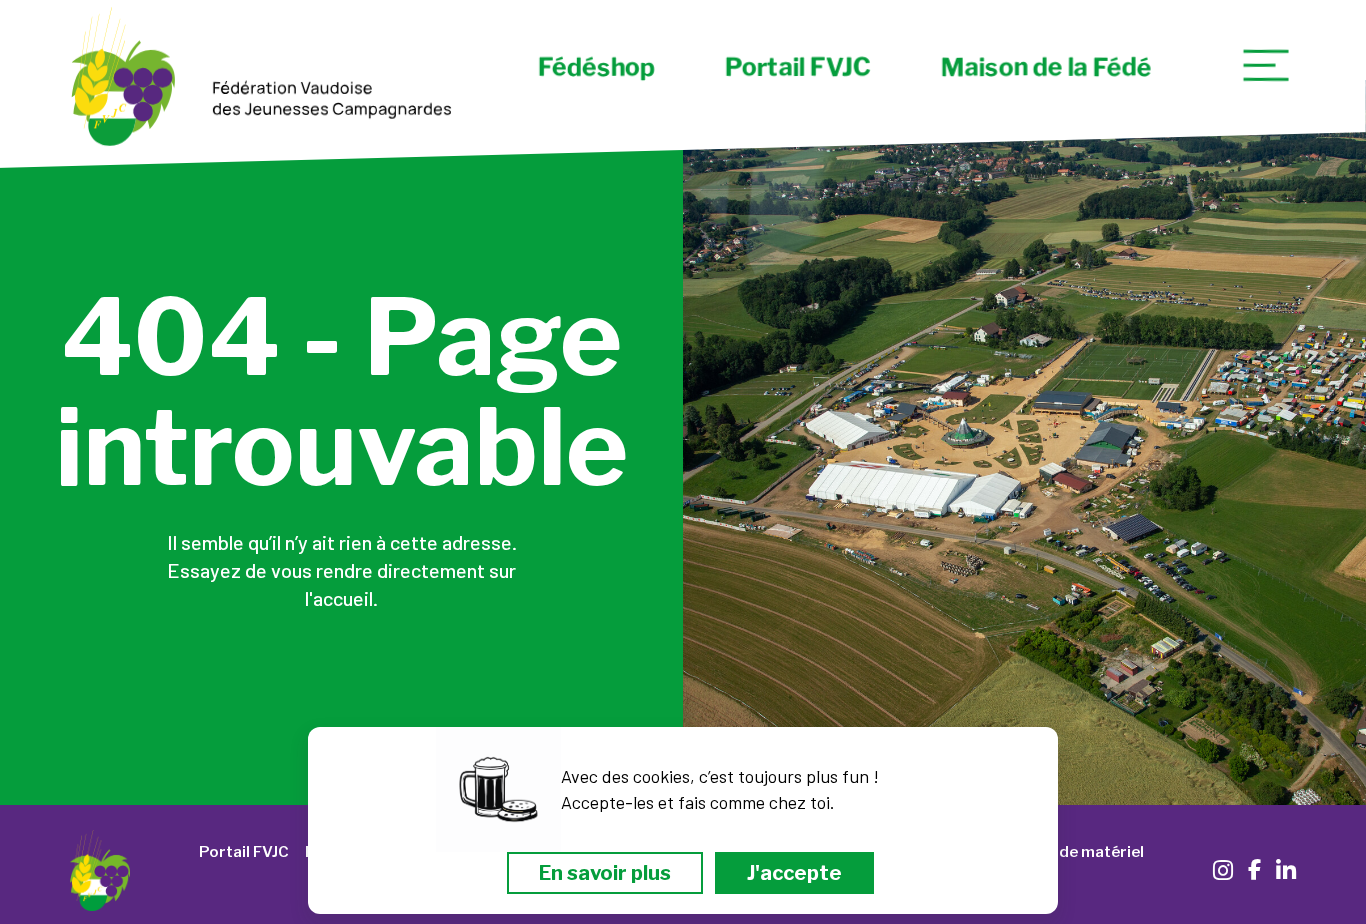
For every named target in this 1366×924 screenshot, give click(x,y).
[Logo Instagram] (1223, 870)
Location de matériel (1066, 852)
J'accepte (794, 873)
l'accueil (339, 598)
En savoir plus (605, 873)
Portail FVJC (797, 67)
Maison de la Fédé (1045, 67)
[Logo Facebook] (1254, 869)
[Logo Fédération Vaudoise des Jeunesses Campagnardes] (261, 80)
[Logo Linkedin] (1286, 870)
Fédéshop (595, 67)
